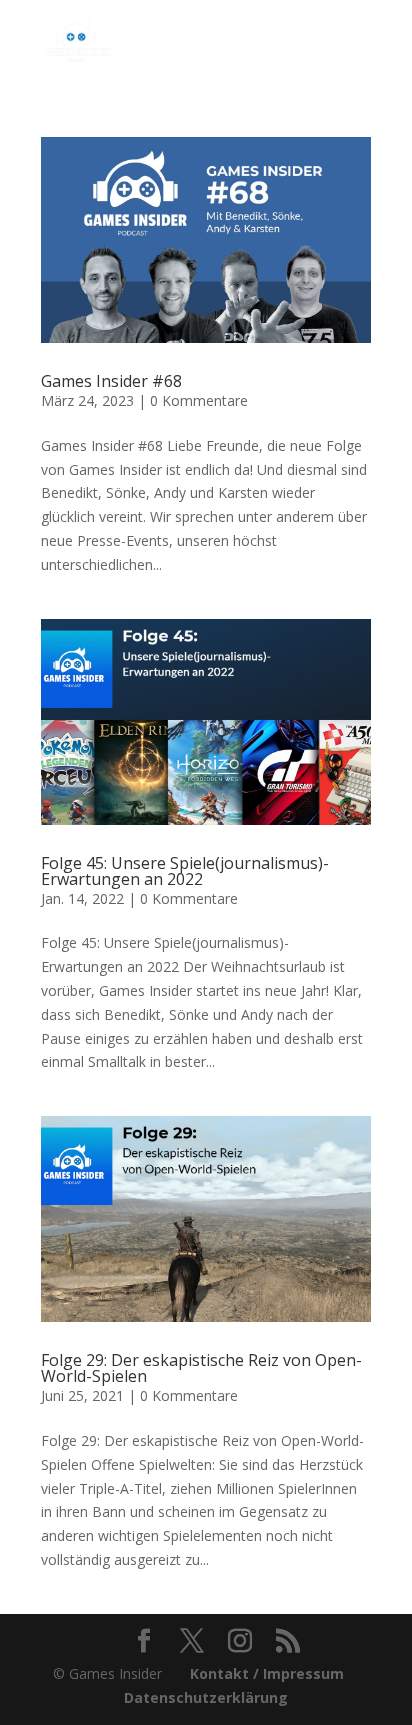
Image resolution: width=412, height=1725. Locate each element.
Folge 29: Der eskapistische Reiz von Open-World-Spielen (201, 1368)
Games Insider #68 (111, 381)
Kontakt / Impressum (267, 1673)
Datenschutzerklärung (206, 1697)
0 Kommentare (199, 400)
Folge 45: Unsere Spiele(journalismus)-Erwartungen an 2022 (185, 871)
